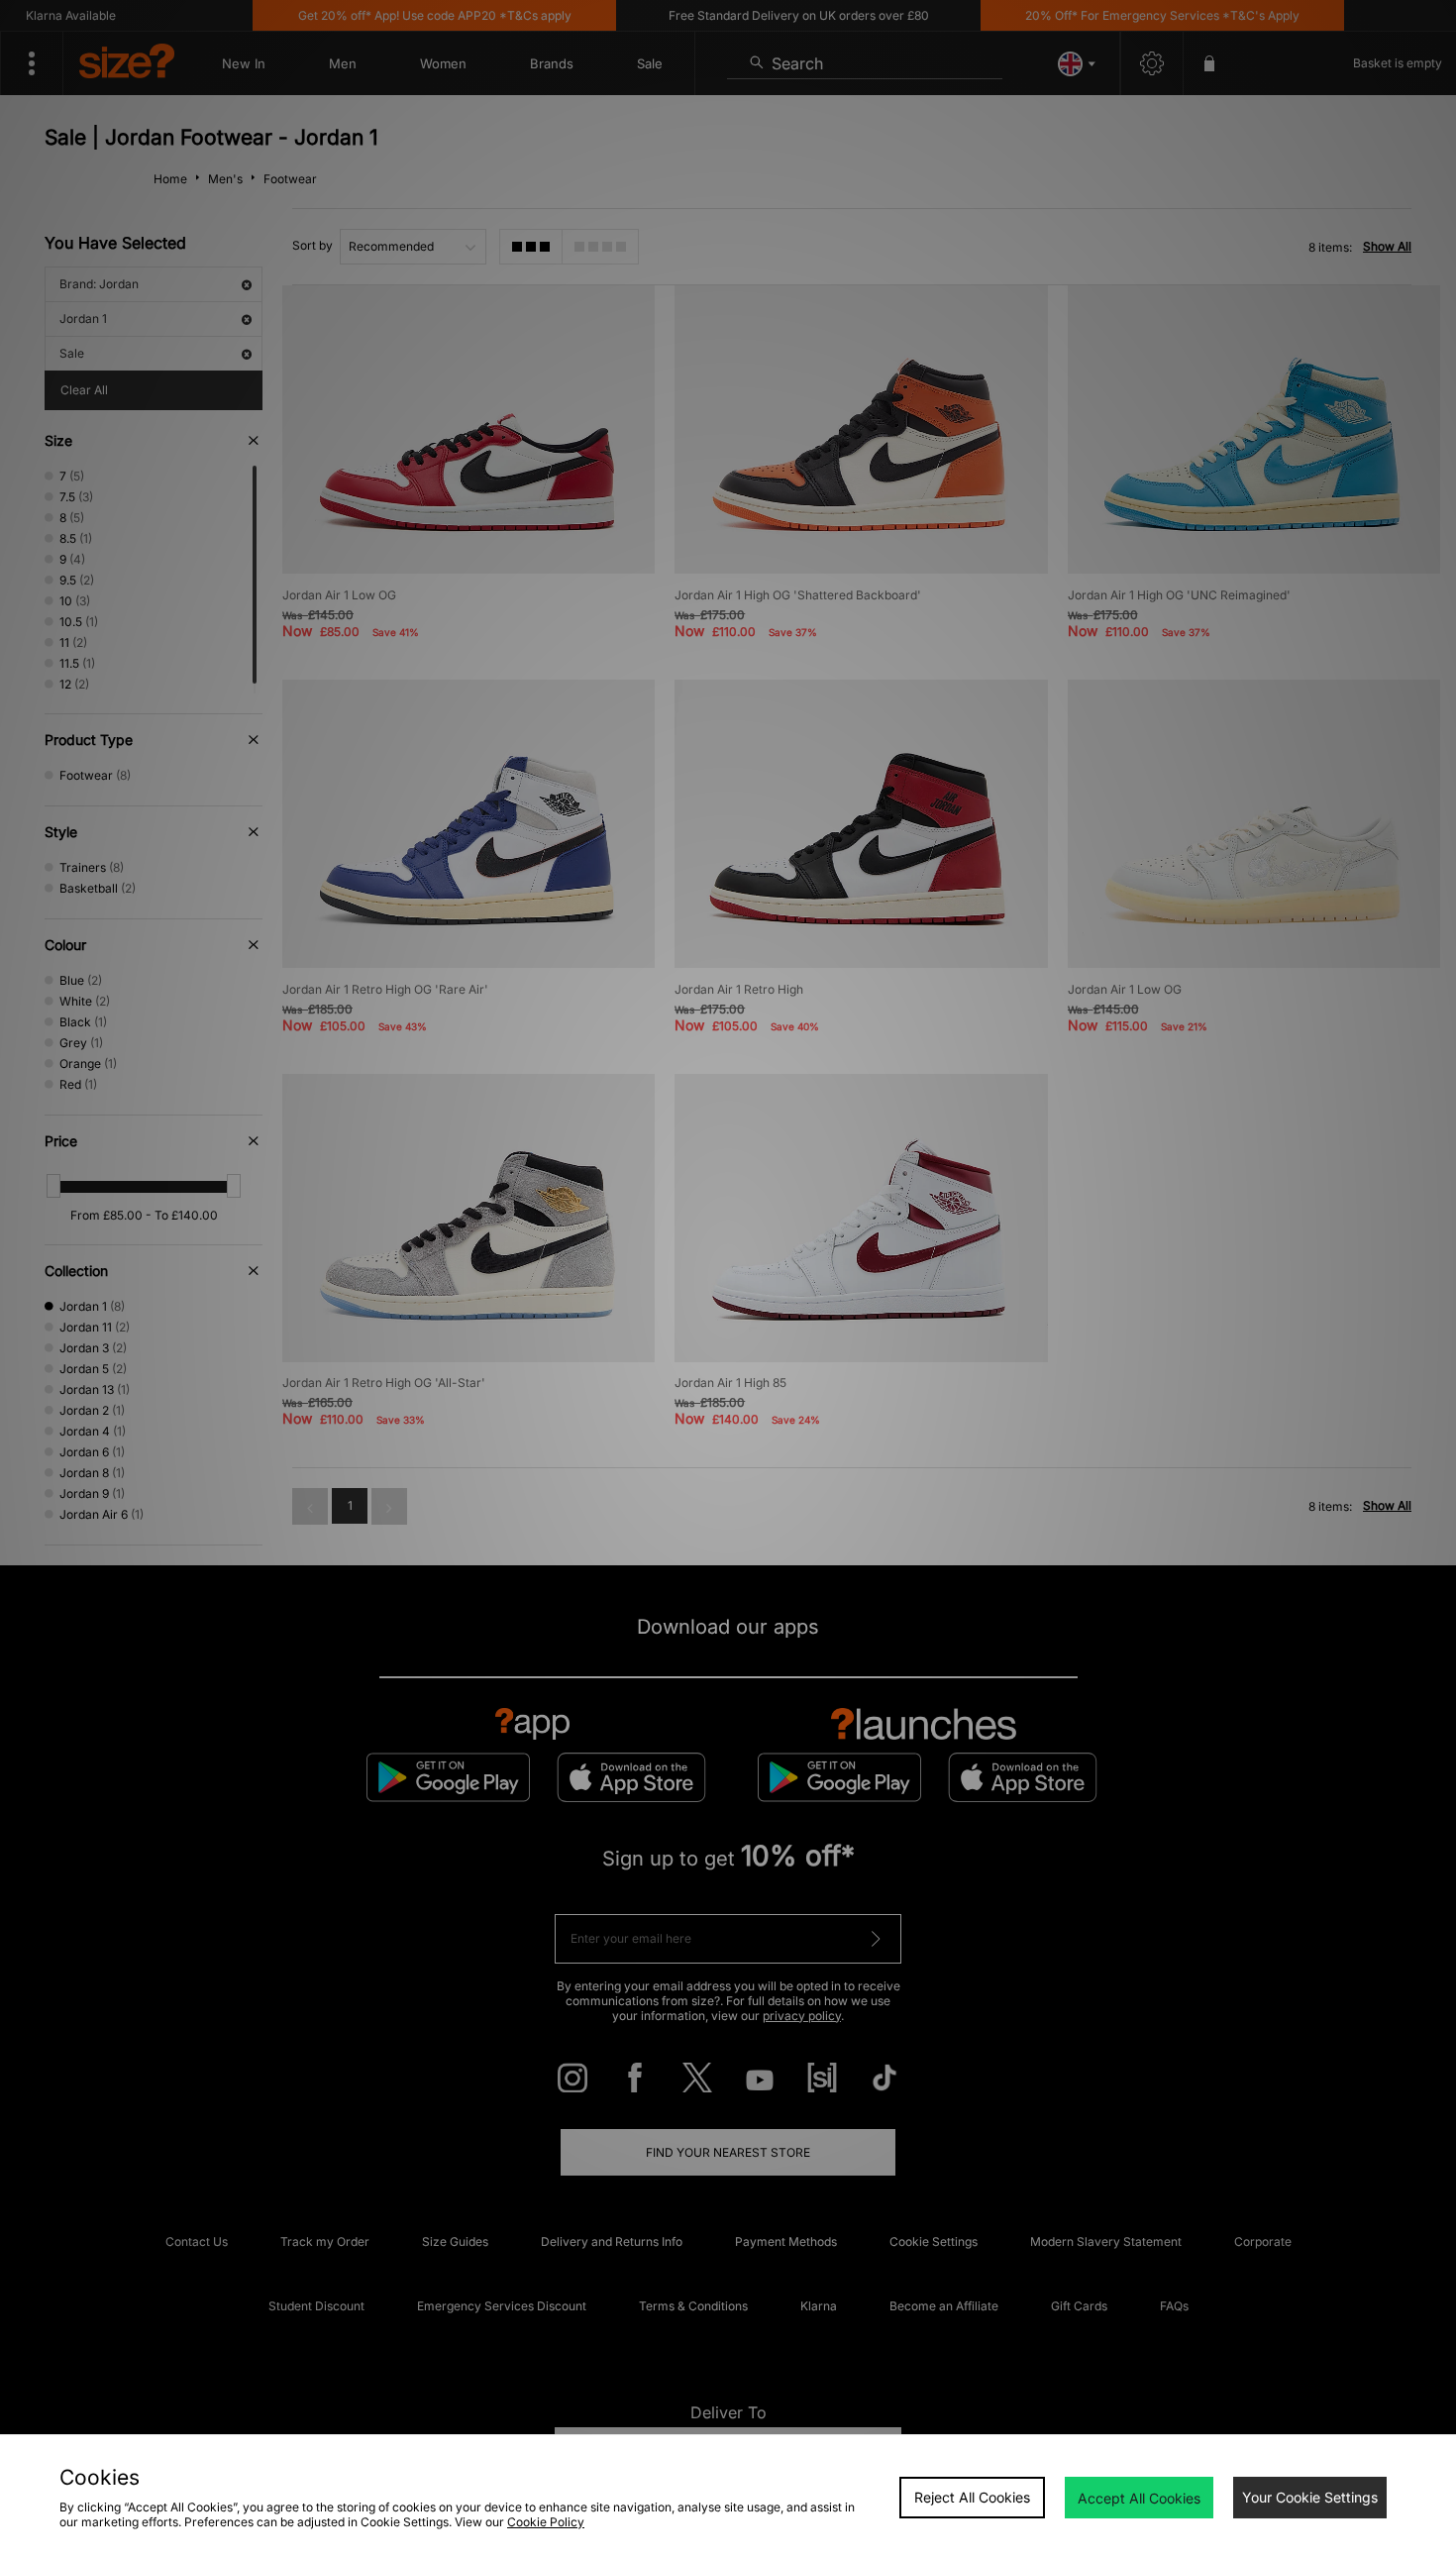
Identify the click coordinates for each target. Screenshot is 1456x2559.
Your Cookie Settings (1310, 2497)
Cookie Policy (546, 2522)
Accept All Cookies (1139, 2498)
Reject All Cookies (972, 2497)
